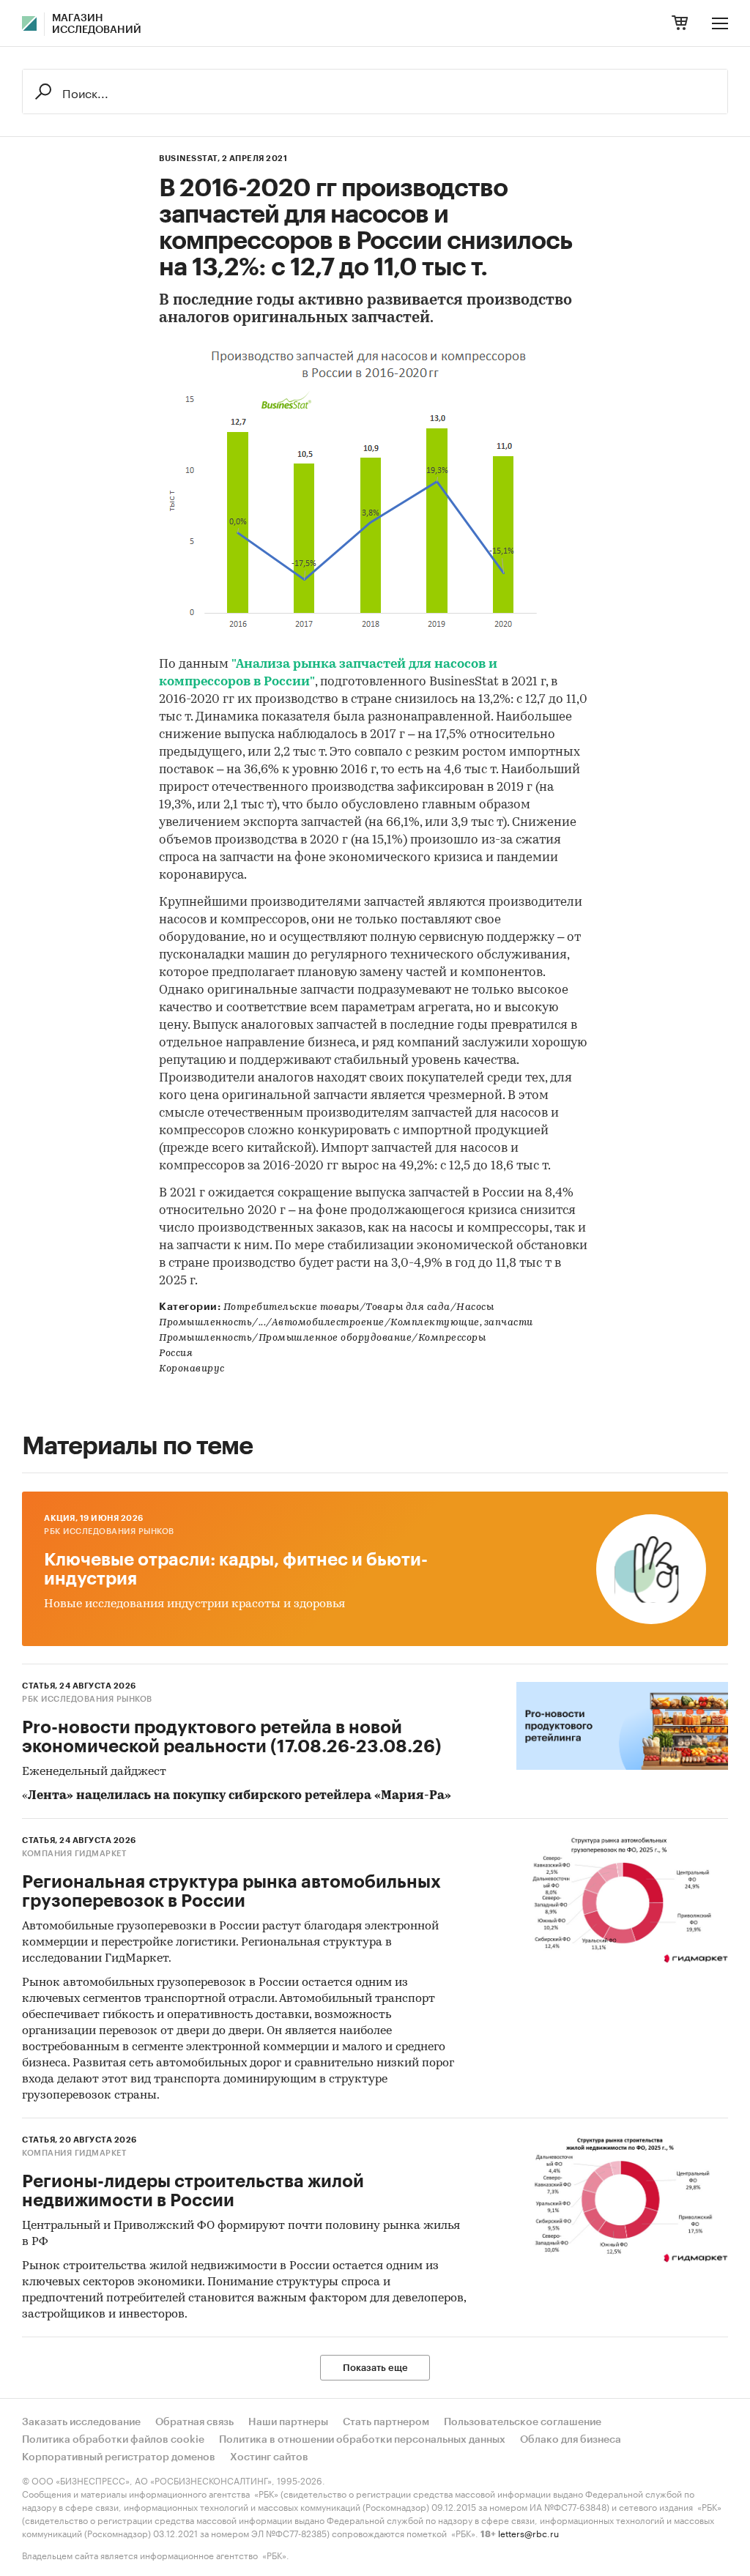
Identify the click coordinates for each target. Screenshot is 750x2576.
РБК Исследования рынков (109, 1531)
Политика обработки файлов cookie (113, 2440)
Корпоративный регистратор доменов (119, 2457)
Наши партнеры (288, 2422)
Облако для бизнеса (571, 2440)
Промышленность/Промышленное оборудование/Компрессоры (322, 1338)
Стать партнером (386, 2422)
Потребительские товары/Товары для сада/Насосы (359, 1307)
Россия (176, 1354)
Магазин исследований (97, 24)
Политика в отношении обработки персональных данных (362, 2440)
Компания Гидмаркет (74, 1854)
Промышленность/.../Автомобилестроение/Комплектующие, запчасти (346, 1323)
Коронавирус (192, 1369)
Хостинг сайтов (269, 2457)
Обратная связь (194, 2422)
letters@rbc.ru (528, 2532)
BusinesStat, (189, 159)
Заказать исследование (81, 2422)
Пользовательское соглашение (523, 2422)
